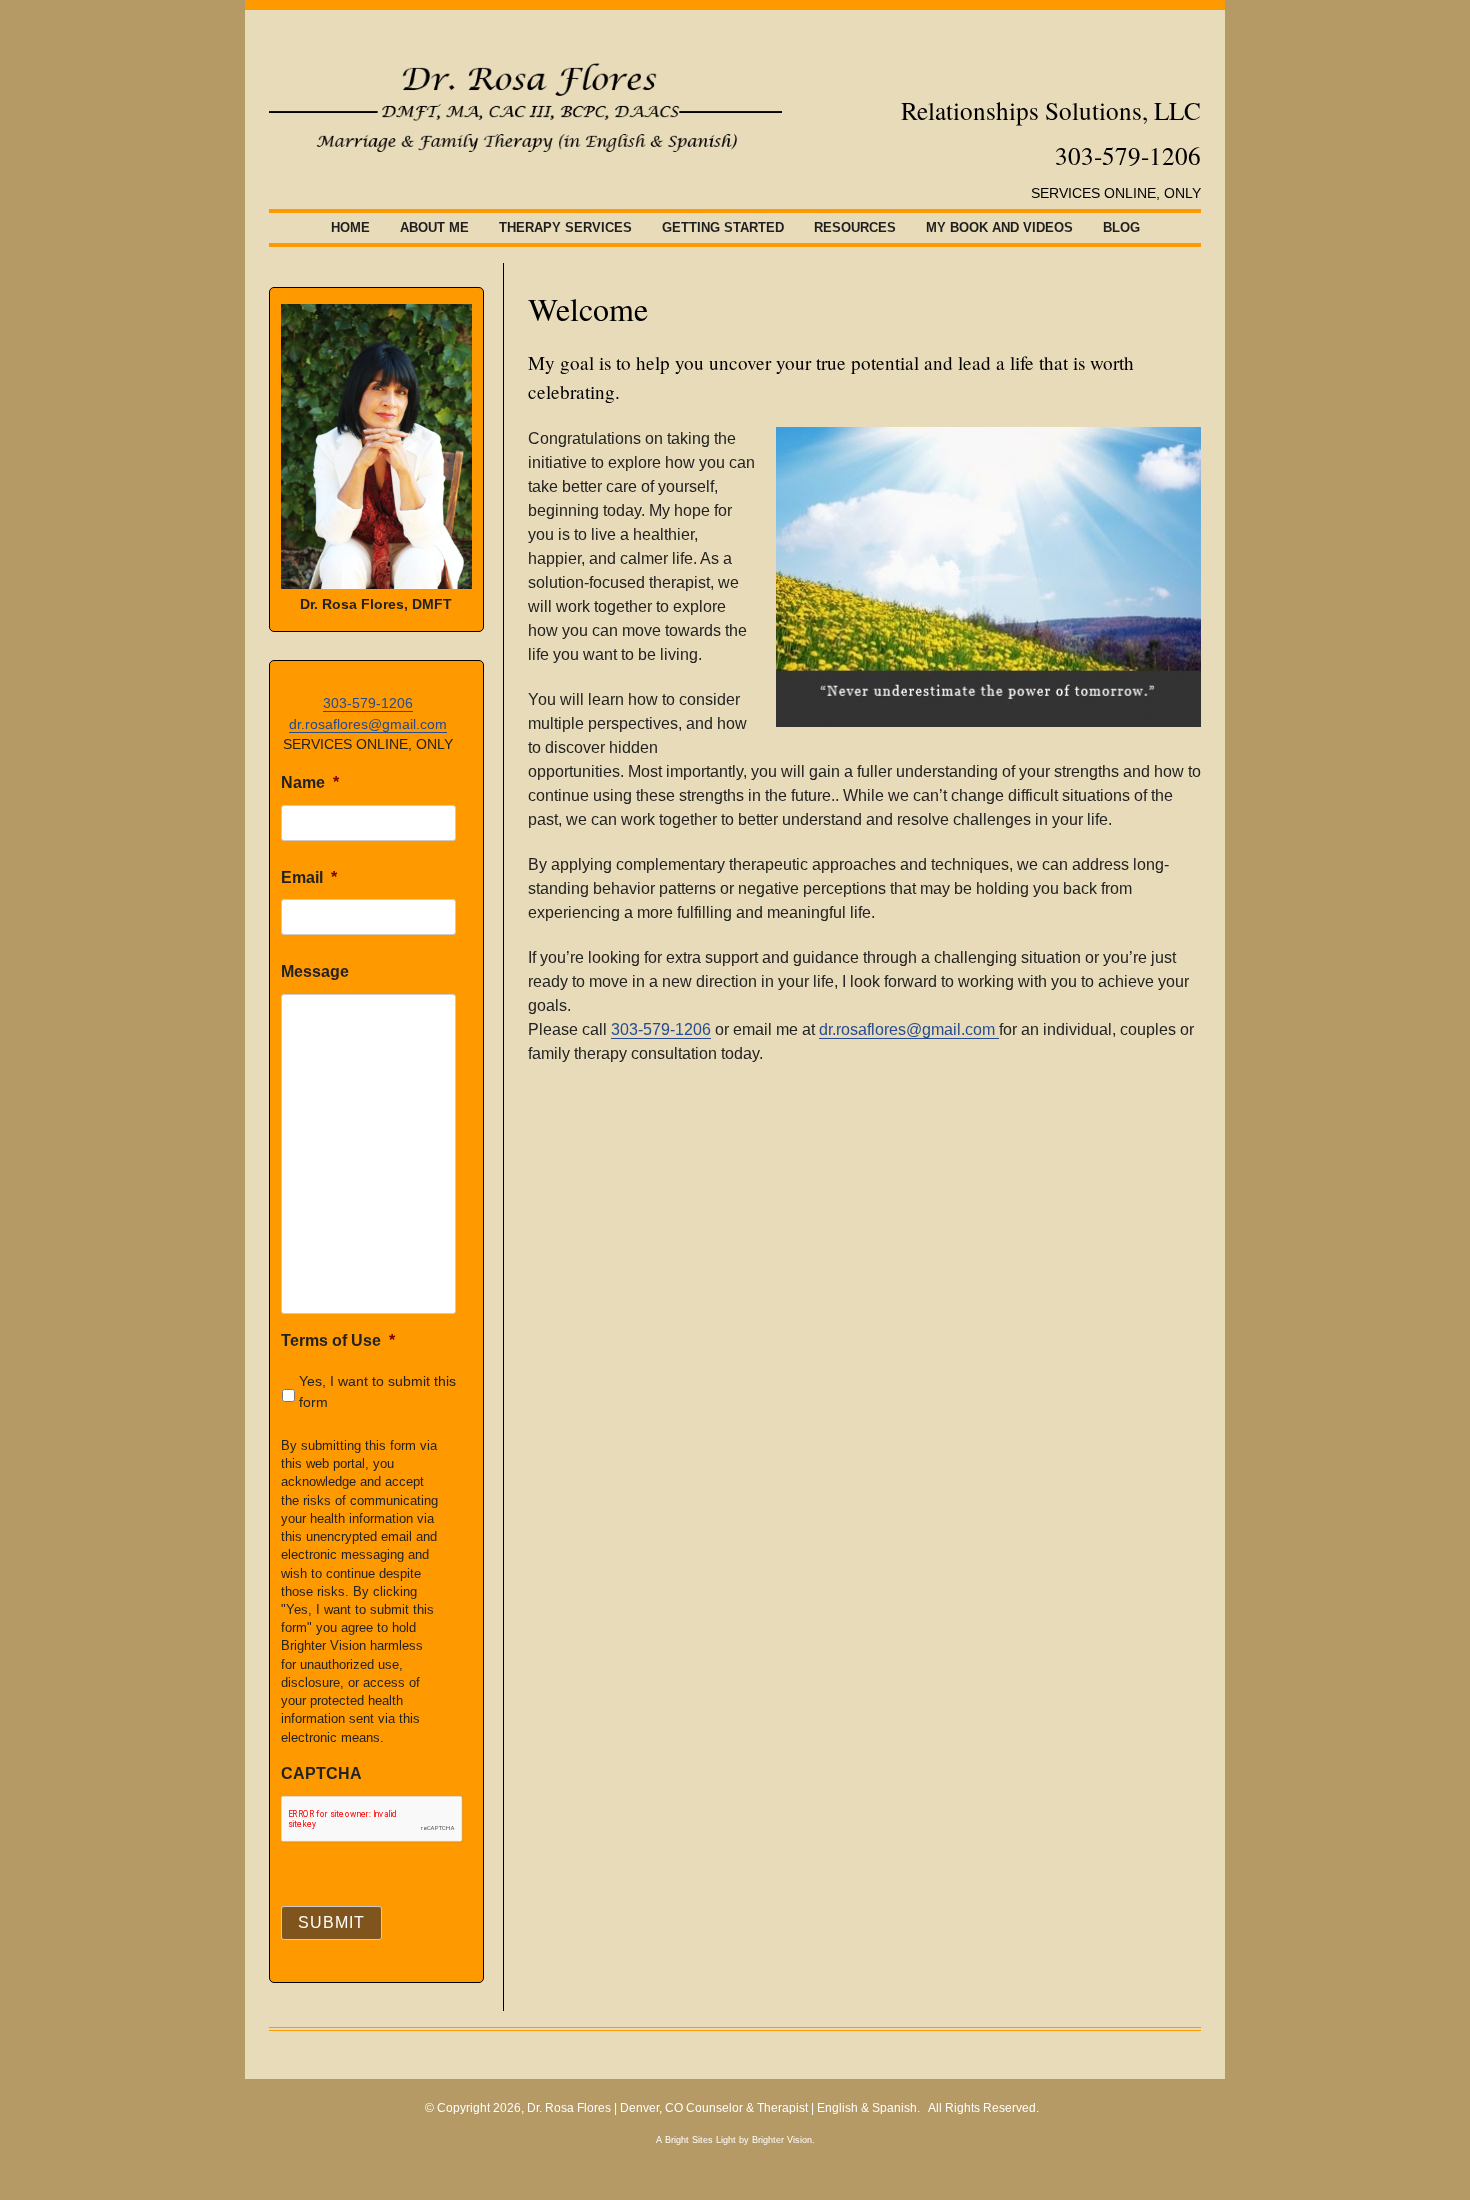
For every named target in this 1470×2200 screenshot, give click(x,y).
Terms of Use (338, 1340)
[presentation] (372, 1819)
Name (310, 782)
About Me (434, 227)
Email (309, 877)
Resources (855, 227)
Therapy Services (565, 227)
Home (350, 227)
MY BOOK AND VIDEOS (999, 227)
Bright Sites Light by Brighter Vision (738, 2140)
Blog (1121, 227)
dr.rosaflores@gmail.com (909, 1029)
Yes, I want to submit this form (377, 1391)
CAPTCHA (321, 1773)
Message (315, 971)
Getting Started (723, 227)
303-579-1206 (661, 1029)
